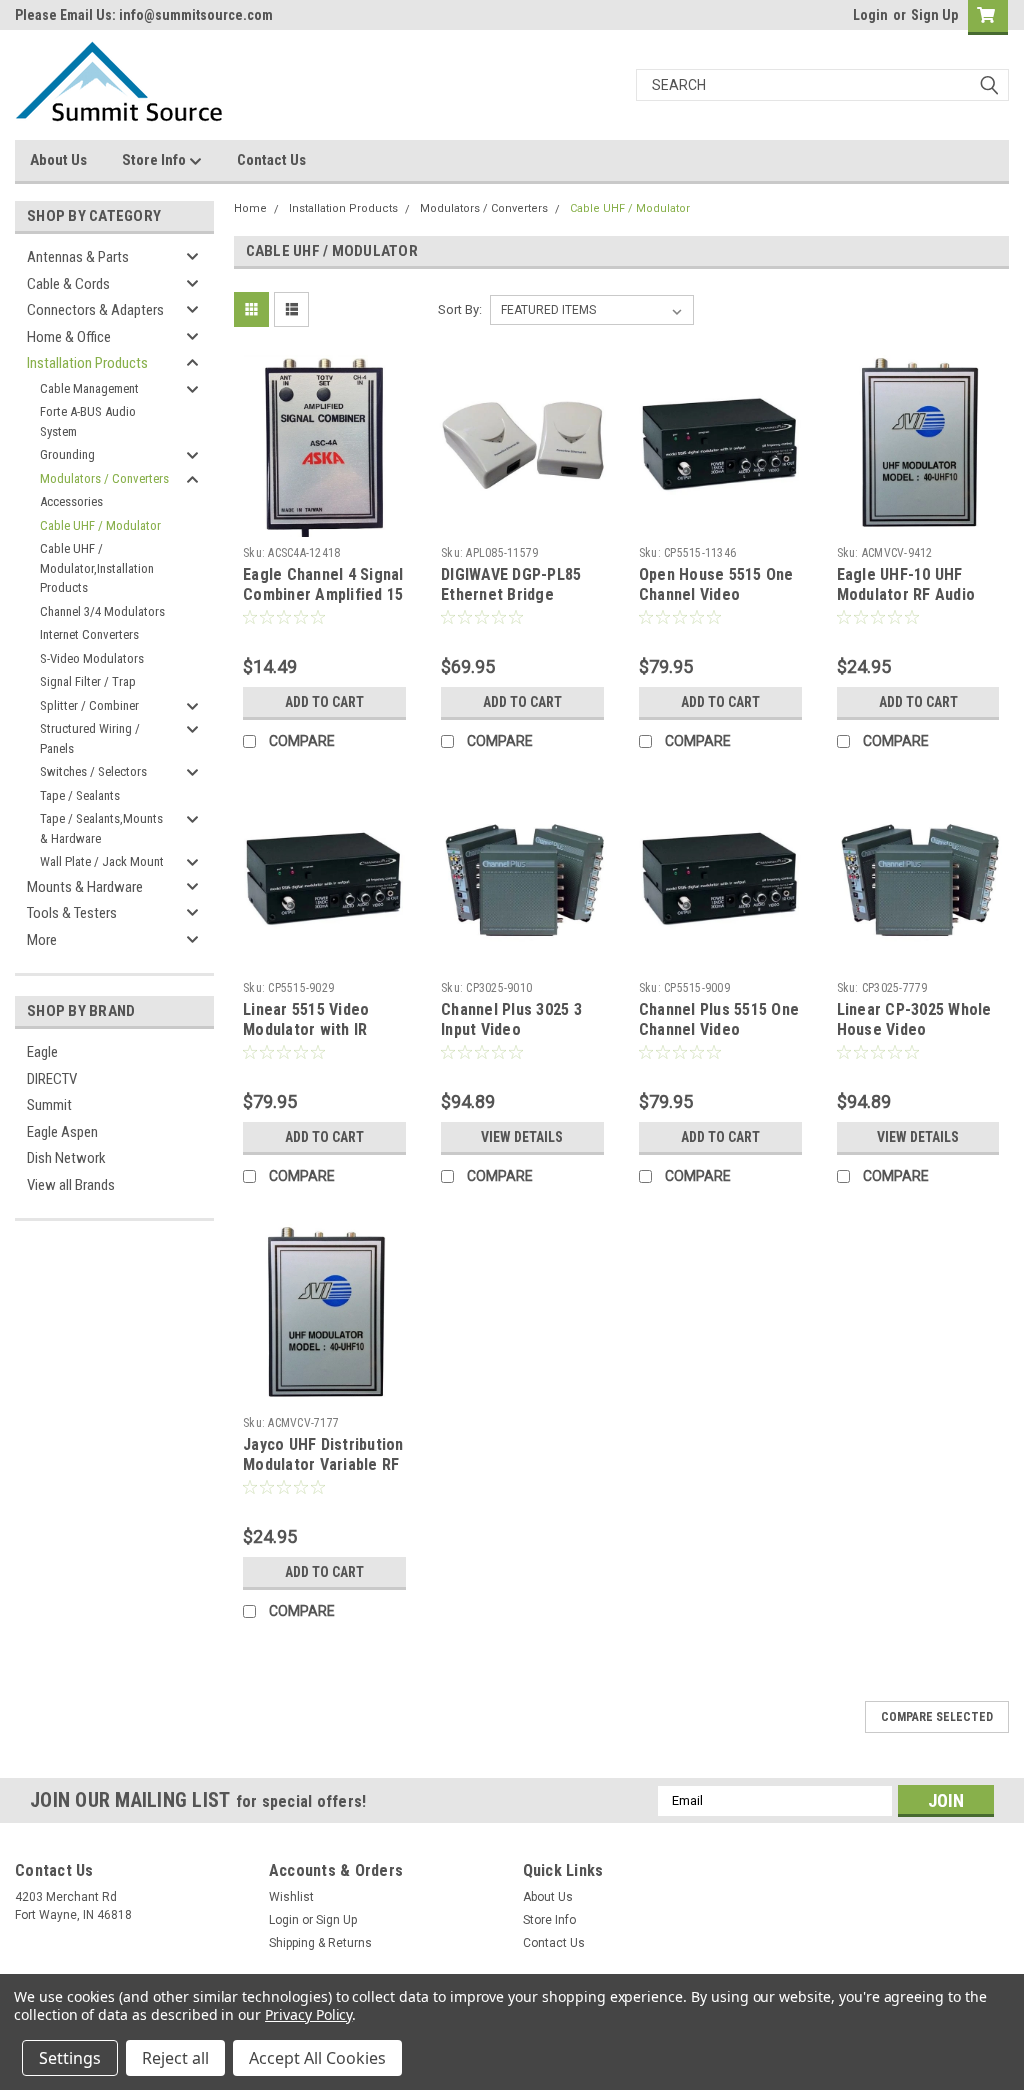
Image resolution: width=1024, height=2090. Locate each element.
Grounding (67, 454)
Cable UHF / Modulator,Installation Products (97, 568)
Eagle (42, 1052)
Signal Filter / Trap (88, 681)
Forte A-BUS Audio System (88, 421)
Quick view (325, 522)
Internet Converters (89, 634)
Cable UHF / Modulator (100, 525)
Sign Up (934, 15)
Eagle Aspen (62, 1132)
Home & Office (69, 337)
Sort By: (460, 309)
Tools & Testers (72, 913)
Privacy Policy (308, 2014)
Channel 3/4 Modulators (102, 611)
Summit (49, 1105)
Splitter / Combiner (89, 705)
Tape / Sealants (80, 795)
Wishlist (291, 1897)
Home (250, 208)
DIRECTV (52, 1079)
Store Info (155, 160)
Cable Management (89, 388)
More (42, 940)
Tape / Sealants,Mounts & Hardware (101, 828)
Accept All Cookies (317, 2058)
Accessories (71, 501)
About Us (58, 160)
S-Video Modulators (92, 658)
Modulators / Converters (104, 478)
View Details (522, 1137)
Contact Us (271, 160)
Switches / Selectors (93, 771)
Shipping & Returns (320, 1943)
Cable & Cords (68, 284)
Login (870, 15)
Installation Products (87, 363)
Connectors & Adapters (95, 310)
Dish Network (66, 1158)
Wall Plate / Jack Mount (102, 861)
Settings (70, 2058)
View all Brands (71, 1185)
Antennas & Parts (78, 257)
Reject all (175, 2058)
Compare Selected (937, 1717)
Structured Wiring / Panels (90, 738)
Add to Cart (324, 702)
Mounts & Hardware (85, 887)
